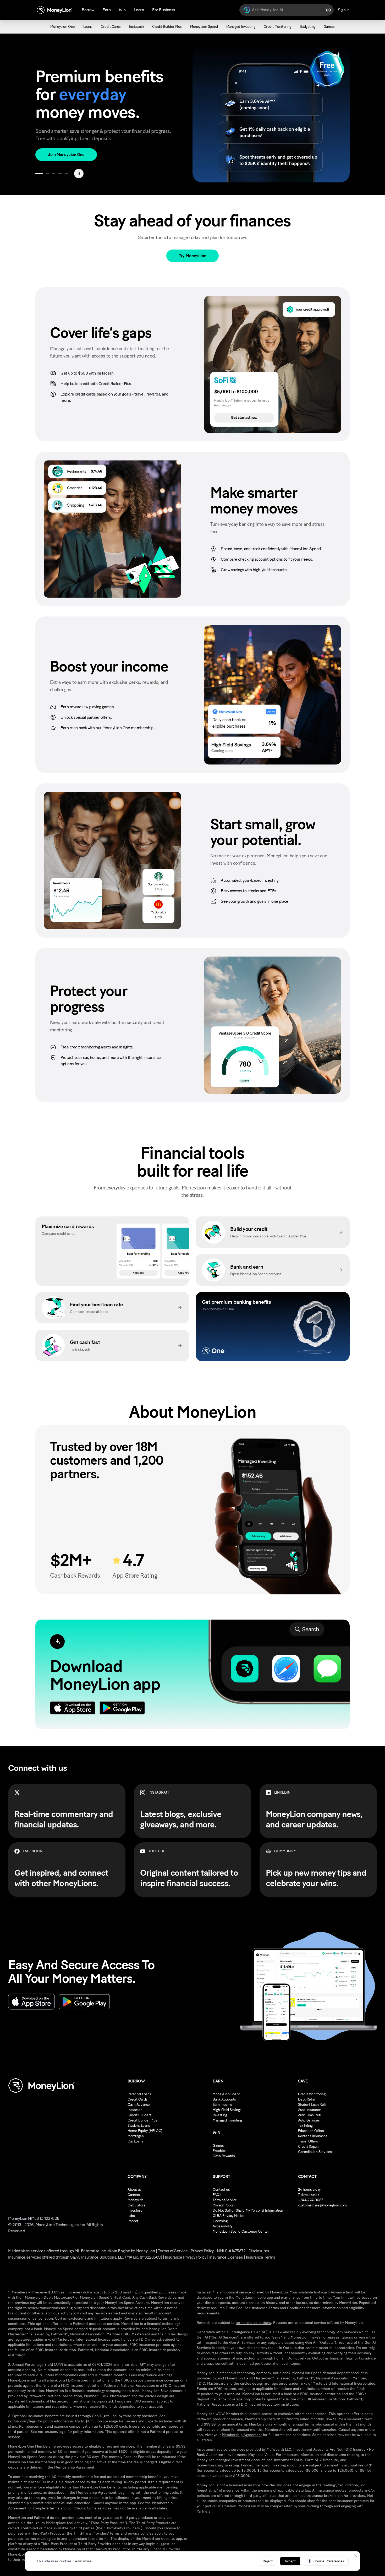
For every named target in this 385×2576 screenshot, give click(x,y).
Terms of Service (173, 2251)
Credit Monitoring (312, 2094)
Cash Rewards (224, 2156)
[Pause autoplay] (79, 174)
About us (135, 2190)
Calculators (136, 2205)
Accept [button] (290, 2561)
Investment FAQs (288, 2460)
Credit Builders (139, 2115)
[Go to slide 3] (54, 174)
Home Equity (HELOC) (145, 2131)
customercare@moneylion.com (322, 2205)
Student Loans (139, 2126)
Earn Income (222, 2105)
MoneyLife (135, 2200)
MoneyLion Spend (227, 2094)
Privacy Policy (223, 2205)
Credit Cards (137, 2099)
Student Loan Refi (312, 2105)
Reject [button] (268, 2561)
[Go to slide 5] (66, 174)
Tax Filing (305, 2126)
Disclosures (259, 2251)
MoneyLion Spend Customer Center (241, 2231)
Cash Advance (139, 2105)
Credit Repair (309, 2147)
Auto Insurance (310, 2110)
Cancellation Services (315, 2152)
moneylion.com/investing (218, 2465)
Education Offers (311, 2131)
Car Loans (135, 2141)
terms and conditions (253, 2323)
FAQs (217, 2195)
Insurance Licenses (226, 2257)
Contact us (221, 2190)
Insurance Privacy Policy (186, 2257)
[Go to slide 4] (60, 174)
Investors (135, 2210)
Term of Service (225, 2200)
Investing (220, 2115)
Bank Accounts (224, 2099)
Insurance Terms (261, 2257)
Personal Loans (139, 2094)
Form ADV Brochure (321, 2460)
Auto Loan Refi (309, 2115)
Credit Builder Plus (142, 2120)
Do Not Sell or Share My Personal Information (248, 2210)
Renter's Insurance (313, 2136)
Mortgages (136, 2136)
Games (218, 2145)
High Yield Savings (227, 2110)
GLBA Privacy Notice (229, 2216)
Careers (134, 2195)
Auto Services (309, 2120)
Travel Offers (308, 2141)
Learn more (82, 2561)
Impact (133, 2221)
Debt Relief (307, 2099)
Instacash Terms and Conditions (279, 2308)
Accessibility (222, 2226)
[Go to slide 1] (39, 174)
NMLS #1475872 (231, 2251)
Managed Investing (227, 2120)
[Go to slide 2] (47, 174)
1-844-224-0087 (310, 2200)
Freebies (220, 2151)
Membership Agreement (242, 2435)
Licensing (220, 2221)
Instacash (135, 2110)
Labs (131, 2216)
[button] (326, 2561)
